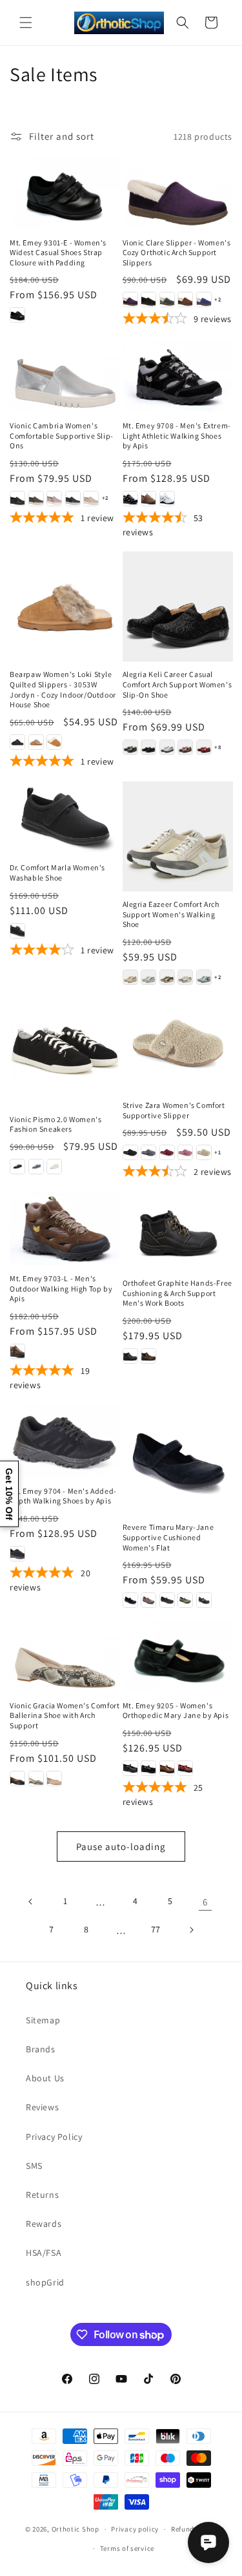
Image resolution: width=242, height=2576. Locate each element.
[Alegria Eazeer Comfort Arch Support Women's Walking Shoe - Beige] (130, 977)
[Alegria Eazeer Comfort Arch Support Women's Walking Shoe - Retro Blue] (204, 977)
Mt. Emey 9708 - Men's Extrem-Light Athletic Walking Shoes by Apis (177, 435)
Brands (41, 2049)
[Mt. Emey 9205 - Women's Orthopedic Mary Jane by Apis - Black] (130, 1768)
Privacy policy (135, 2529)
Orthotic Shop (76, 2529)
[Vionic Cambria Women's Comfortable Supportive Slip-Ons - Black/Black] (17, 499)
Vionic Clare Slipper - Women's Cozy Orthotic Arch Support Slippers (177, 253)
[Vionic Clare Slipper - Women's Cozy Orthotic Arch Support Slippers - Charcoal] (167, 300)
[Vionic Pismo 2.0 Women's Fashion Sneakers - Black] (17, 1167)
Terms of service (127, 2548)
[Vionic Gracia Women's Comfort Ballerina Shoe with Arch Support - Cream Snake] (36, 1779)
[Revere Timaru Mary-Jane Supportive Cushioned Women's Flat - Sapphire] (204, 1600)
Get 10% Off (9, 1494)
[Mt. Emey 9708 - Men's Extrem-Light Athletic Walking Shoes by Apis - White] (167, 499)
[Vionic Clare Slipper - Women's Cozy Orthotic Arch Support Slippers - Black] (148, 300)
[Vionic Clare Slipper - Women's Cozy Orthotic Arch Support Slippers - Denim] (204, 300)
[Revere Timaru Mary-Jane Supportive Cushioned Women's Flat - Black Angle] (130, 1600)
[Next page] (191, 1930)
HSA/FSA (44, 2253)
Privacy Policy (54, 2137)
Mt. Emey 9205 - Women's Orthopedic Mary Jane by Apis (176, 1711)
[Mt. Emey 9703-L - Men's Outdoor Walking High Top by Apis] (65, 1228)
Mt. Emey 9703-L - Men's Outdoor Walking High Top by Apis (61, 1288)
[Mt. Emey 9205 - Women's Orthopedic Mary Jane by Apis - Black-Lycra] (148, 1768)
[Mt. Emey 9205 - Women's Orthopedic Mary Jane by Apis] (178, 1655)
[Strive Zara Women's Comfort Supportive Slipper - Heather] (185, 1152)
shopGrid (45, 2282)
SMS (34, 2166)
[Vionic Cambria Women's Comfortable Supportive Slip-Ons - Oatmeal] (91, 499)
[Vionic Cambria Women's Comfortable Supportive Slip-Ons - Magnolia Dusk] (54, 499)
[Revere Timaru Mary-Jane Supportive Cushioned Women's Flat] (178, 1459)
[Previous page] (31, 1902)
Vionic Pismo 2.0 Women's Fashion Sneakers (55, 1124)
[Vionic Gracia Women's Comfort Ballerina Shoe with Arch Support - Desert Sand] (54, 1779)
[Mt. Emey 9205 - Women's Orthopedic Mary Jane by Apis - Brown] (167, 1768)
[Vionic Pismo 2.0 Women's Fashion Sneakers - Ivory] (54, 1167)
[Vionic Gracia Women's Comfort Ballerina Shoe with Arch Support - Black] (17, 1779)
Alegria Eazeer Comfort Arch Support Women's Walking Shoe (171, 914)
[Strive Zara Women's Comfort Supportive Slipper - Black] (130, 1152)
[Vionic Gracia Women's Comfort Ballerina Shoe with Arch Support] (65, 1655)
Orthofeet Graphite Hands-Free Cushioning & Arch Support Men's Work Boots (177, 1293)
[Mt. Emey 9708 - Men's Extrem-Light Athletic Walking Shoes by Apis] (178, 376)
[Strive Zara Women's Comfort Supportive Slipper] (178, 1044)
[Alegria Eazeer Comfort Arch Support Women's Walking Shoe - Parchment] (185, 977)
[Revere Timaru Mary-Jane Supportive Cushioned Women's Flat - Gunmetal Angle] (167, 1600)
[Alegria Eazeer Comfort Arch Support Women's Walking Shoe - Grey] (148, 977)
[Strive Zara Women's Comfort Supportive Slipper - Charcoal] (148, 1152)
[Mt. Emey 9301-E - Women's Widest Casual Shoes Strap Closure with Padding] (65, 193)
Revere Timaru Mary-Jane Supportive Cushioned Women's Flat (168, 1537)
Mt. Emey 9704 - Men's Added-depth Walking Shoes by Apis (63, 1496)
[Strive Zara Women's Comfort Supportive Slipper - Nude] (204, 1152)
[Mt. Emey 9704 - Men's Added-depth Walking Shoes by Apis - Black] (17, 1554)
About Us (45, 2078)
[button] (26, 23)
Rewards (44, 2224)
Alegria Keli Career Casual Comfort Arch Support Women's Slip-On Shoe (177, 684)
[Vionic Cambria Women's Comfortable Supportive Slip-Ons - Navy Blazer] (73, 499)
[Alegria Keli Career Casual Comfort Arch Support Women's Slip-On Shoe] (178, 606)
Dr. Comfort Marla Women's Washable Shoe (57, 873)
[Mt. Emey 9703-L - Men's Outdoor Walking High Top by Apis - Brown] (17, 1351)
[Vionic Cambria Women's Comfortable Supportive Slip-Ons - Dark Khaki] (36, 499)
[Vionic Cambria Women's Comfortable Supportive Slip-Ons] (65, 376)
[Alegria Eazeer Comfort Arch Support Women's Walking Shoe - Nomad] (167, 977)
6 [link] (205, 1902)
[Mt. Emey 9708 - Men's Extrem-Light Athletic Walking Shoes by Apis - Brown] (148, 499)
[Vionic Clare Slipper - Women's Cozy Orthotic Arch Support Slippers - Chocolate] (185, 300)
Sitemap (43, 2020)
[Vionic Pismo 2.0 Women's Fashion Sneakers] (65, 1051)
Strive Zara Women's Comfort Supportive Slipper (174, 1110)
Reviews (42, 2107)
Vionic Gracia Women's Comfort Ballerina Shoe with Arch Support (65, 1715)
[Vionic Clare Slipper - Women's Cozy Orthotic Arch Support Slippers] (178, 193)
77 (156, 1929)
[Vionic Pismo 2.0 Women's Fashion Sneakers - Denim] (36, 1167)
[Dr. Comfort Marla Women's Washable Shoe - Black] (17, 931)
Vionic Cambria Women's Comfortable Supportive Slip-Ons (62, 435)
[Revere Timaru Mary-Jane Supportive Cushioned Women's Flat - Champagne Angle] (148, 1600)
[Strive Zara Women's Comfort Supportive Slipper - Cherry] (167, 1152)
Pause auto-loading (121, 1846)
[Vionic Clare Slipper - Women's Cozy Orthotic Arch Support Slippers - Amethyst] (130, 300)
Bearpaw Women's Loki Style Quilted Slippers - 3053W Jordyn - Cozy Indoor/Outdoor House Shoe (63, 689)
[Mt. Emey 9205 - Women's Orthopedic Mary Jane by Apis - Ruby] (185, 1768)
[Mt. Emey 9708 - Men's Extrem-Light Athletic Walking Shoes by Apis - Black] (130, 499)
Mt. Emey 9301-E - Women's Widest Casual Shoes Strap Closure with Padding (58, 253)
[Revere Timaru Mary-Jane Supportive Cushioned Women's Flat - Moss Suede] (185, 1600)
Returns (42, 2195)
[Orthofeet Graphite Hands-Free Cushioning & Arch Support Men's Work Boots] (178, 1230)
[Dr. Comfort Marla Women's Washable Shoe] (65, 818)
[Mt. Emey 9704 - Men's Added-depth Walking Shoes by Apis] (65, 1441)
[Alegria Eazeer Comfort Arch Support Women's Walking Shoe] (178, 836)
